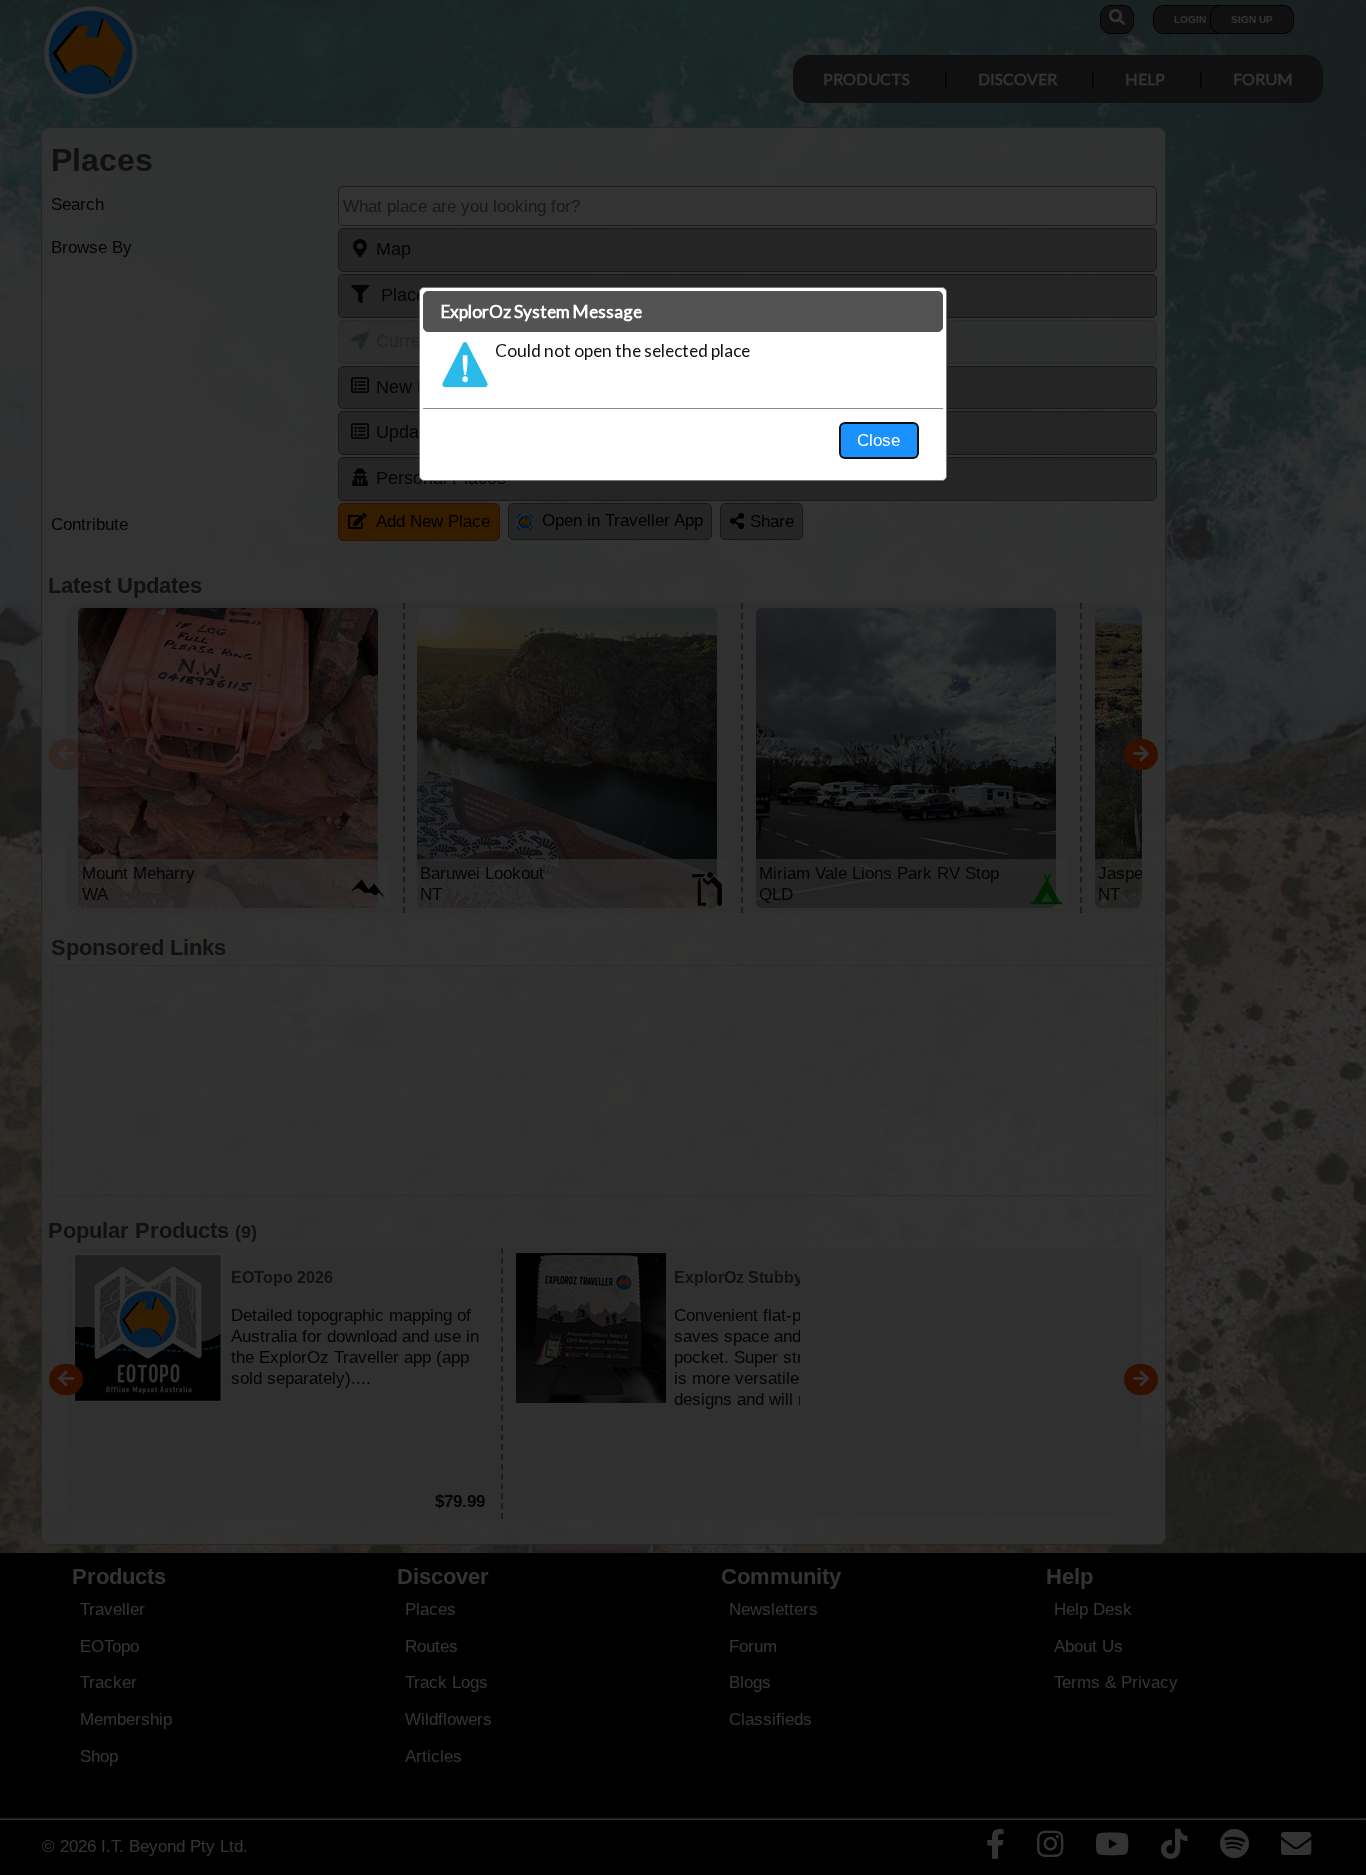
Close (878, 440)
